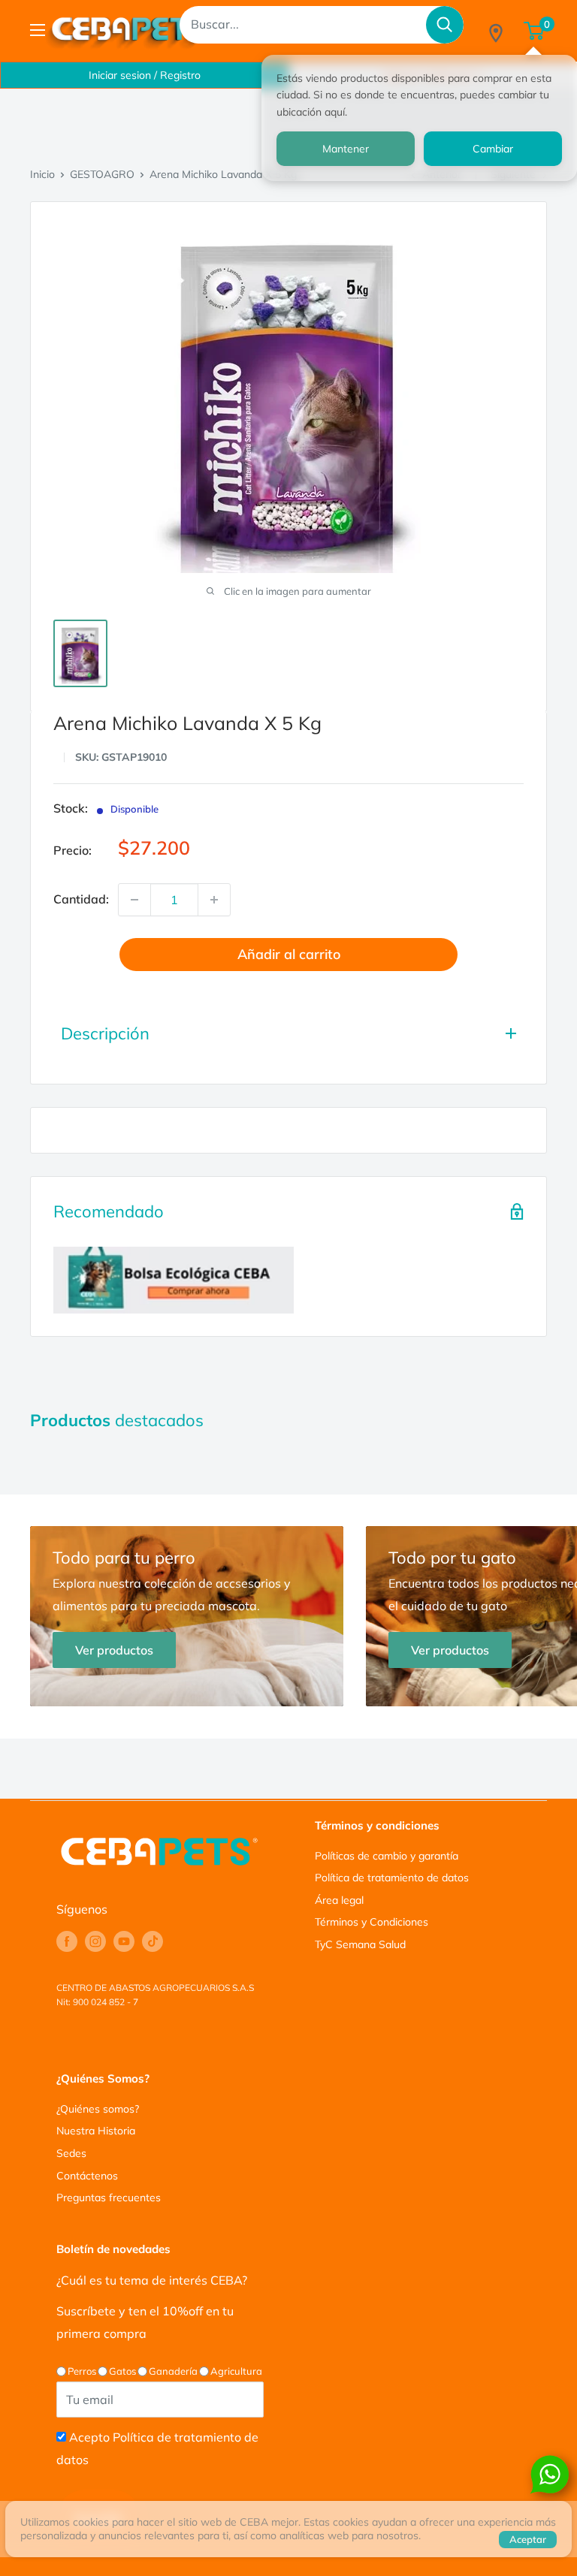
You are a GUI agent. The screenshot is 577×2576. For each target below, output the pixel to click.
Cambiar (493, 149)
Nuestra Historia (96, 2131)
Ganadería (173, 2371)
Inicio (42, 174)
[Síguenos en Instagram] (95, 1941)
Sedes (71, 2153)
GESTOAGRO (102, 174)
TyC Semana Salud (360, 1944)
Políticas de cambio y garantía (387, 1856)
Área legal (339, 1900)
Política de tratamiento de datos (392, 1878)
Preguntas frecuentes (109, 2197)
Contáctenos (87, 2176)
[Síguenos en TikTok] (153, 1941)
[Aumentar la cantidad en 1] (214, 900)
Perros (82, 2371)
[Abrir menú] (38, 30)
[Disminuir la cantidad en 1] (134, 900)
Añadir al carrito (289, 954)
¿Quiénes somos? (98, 2109)
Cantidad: (81, 899)
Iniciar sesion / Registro (145, 75)
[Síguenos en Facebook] (67, 1941)
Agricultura (236, 2371)
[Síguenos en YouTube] (124, 1941)
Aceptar (528, 2539)
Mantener (346, 149)
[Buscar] (445, 25)
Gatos (122, 2371)
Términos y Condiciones (372, 1922)
